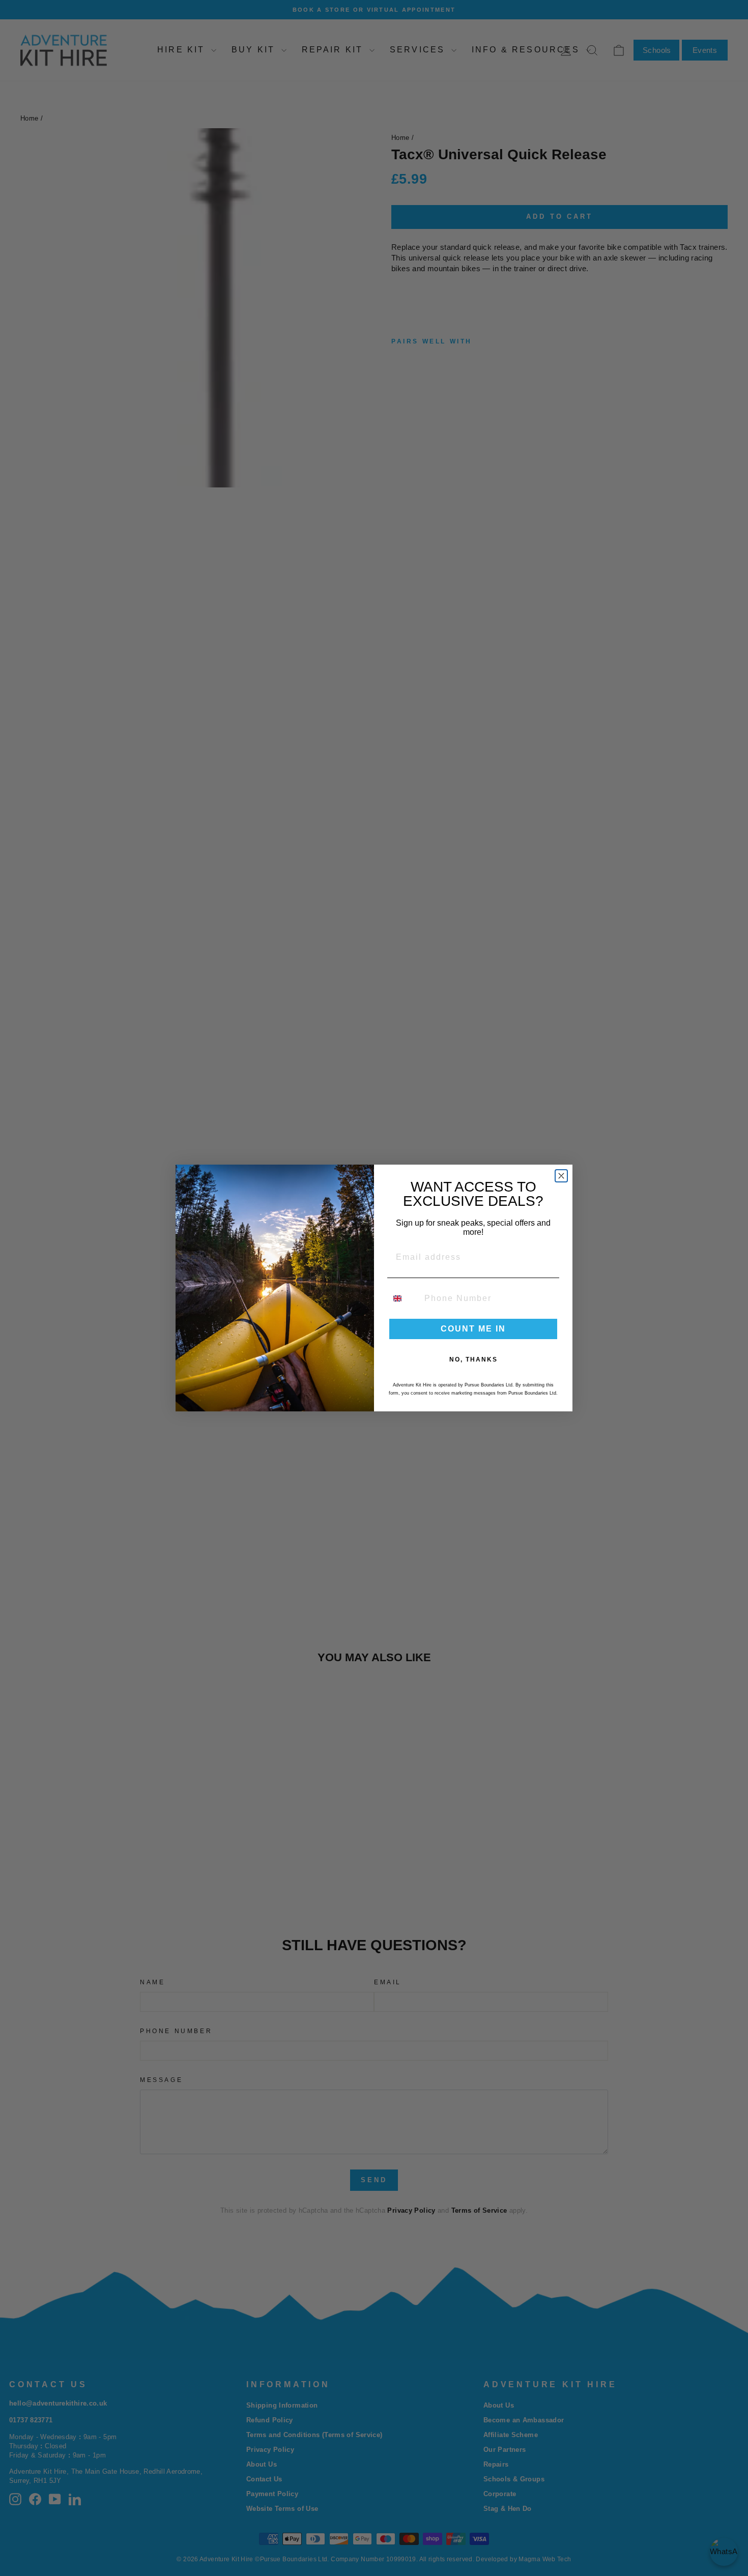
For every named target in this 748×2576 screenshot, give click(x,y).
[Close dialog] (561, 1176)
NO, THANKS (473, 1359)
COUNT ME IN (473, 1329)
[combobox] (404, 1298)
